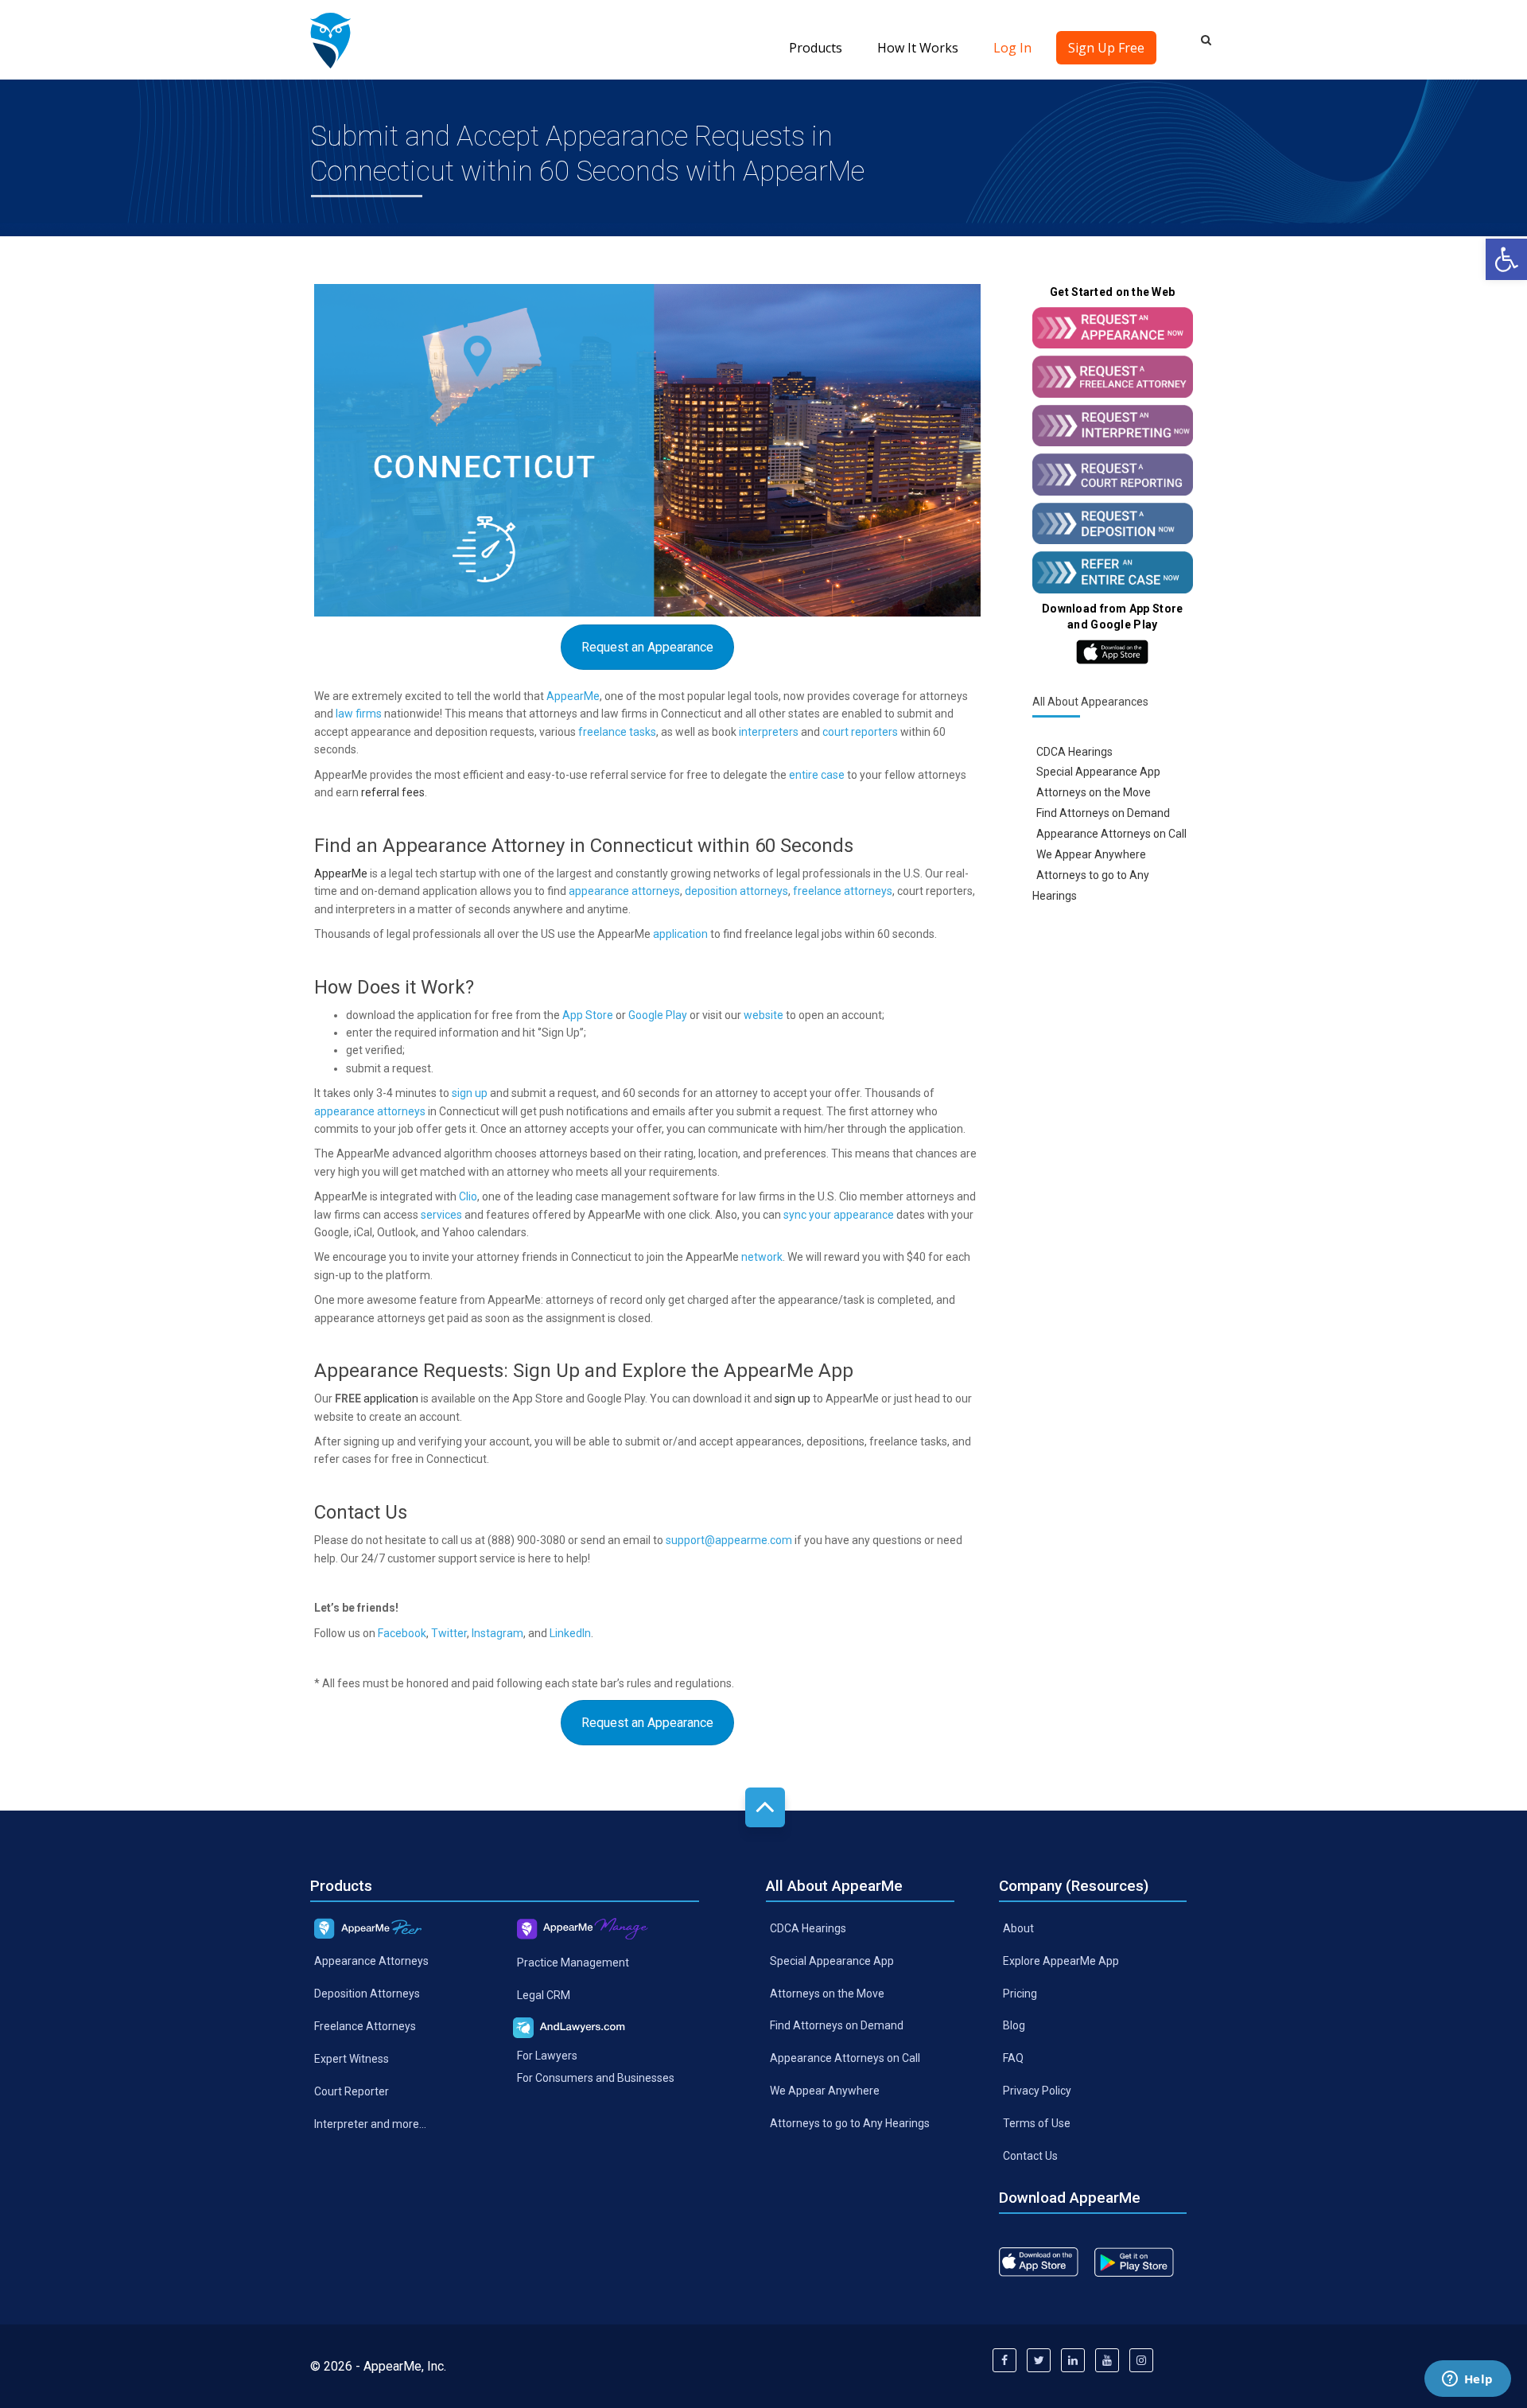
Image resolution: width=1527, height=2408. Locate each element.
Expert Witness (352, 2059)
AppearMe (573, 696)
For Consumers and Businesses (596, 2078)
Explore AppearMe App (1061, 1960)
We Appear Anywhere (1091, 854)
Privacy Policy (1037, 2091)
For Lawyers (547, 2055)
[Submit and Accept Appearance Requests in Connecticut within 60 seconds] (330, 40)
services (441, 1215)
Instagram (497, 1633)
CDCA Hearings (1074, 751)
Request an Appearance (647, 647)
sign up (470, 1093)
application (680, 934)
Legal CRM (544, 1994)
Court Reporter (352, 2091)
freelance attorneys (843, 891)
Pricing (1020, 1993)
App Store (588, 1015)
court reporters (860, 732)
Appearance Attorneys (371, 1961)
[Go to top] (765, 1807)
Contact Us (1030, 2156)
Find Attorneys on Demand (1103, 813)
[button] (1506, 259)
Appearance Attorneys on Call (1111, 834)
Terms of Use (1037, 2123)
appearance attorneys (624, 891)
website (763, 1015)
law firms (359, 714)
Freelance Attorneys (365, 2026)
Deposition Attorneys (367, 1994)
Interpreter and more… (370, 2123)
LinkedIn (570, 1633)
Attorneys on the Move (1094, 792)
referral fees (393, 792)
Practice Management (573, 1962)
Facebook (402, 1633)
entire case (817, 775)
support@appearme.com (729, 1540)
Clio (468, 1196)
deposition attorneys (736, 891)
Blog (1014, 2025)
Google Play (658, 1015)
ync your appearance (841, 1215)
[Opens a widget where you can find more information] (1467, 2380)
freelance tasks (617, 732)
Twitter (449, 1633)
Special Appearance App (1098, 772)
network (762, 1257)
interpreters (769, 732)
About (1018, 1928)
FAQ (1013, 2058)
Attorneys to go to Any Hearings (850, 2123)
